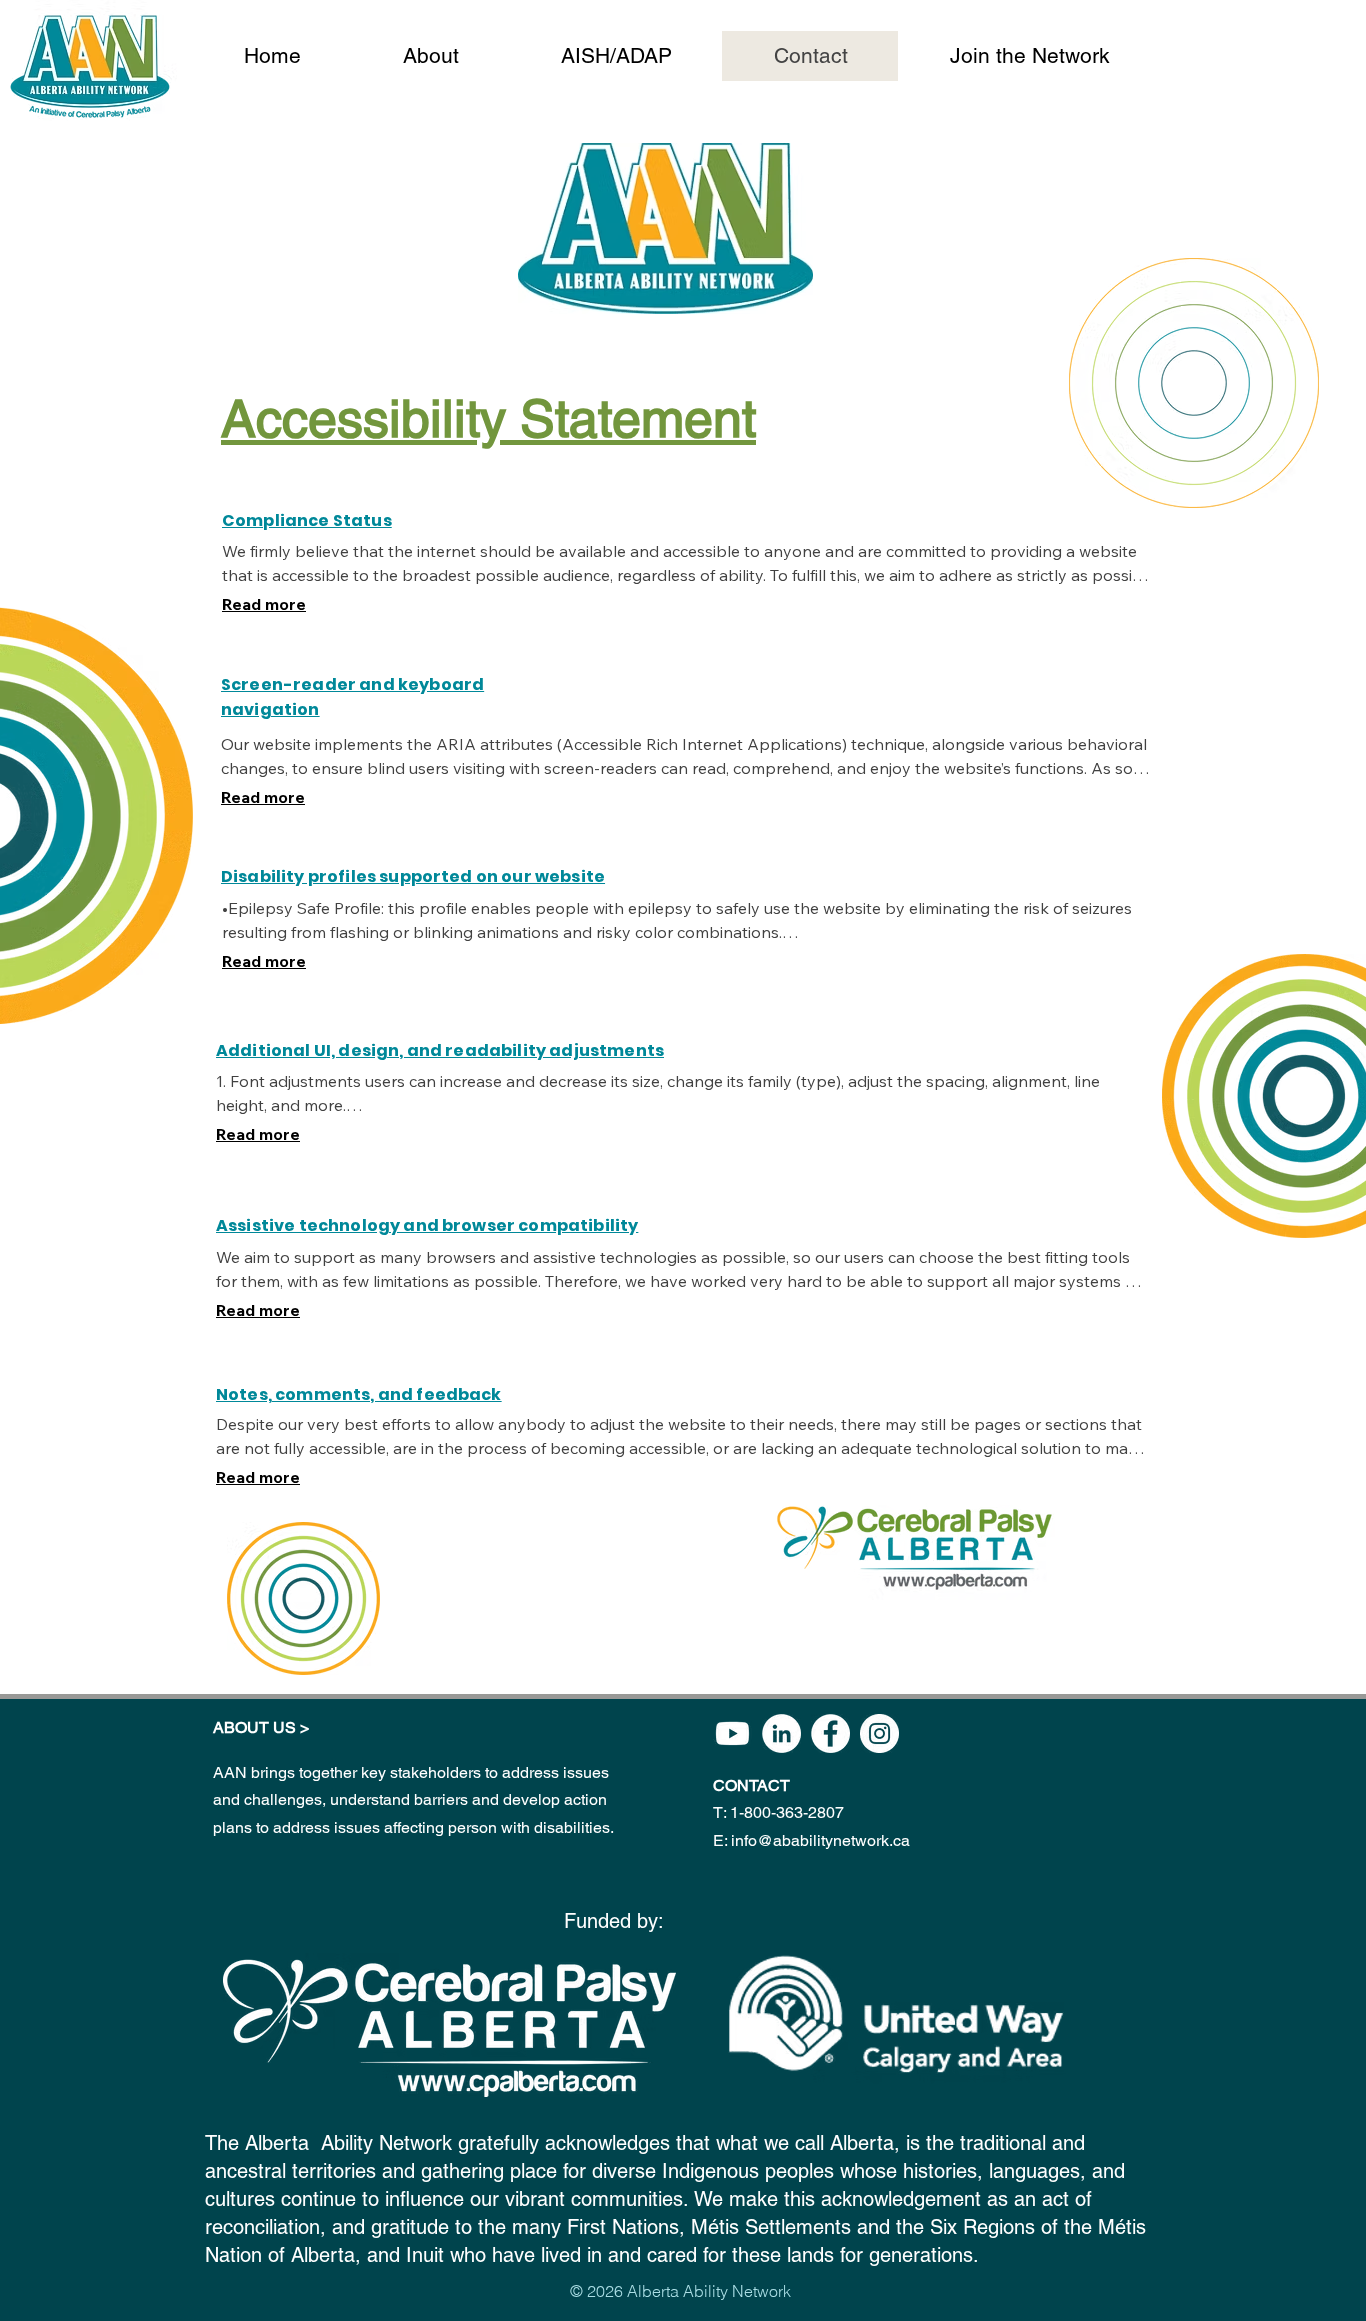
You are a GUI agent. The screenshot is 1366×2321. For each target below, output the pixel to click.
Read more (264, 604)
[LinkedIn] (781, 1733)
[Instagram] (879, 1733)
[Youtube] (732, 1733)
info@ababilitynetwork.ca (820, 1840)
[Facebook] (830, 1733)
